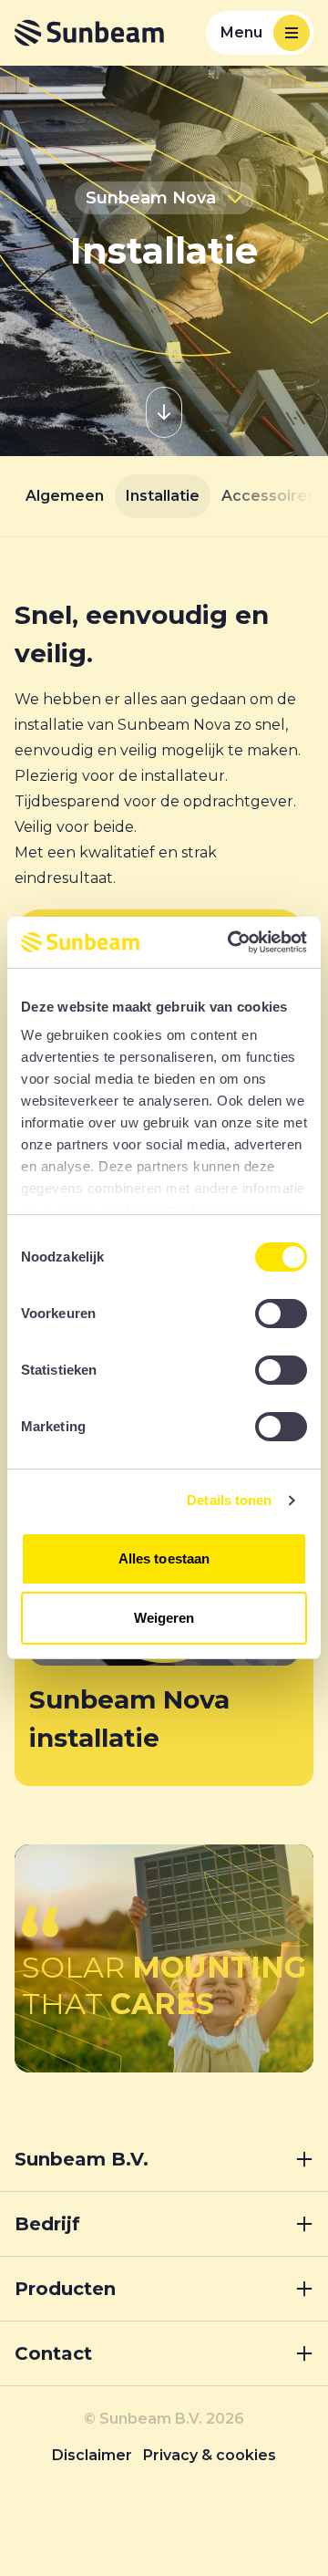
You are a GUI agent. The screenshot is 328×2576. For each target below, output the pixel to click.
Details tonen (229, 1500)
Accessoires (268, 496)
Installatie (163, 496)
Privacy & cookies (210, 2455)
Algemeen (65, 496)
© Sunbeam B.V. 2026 (164, 2419)
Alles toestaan (164, 1558)
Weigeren (164, 1618)
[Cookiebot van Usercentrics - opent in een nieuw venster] (231, 942)
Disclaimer (92, 2455)
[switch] (281, 1314)
